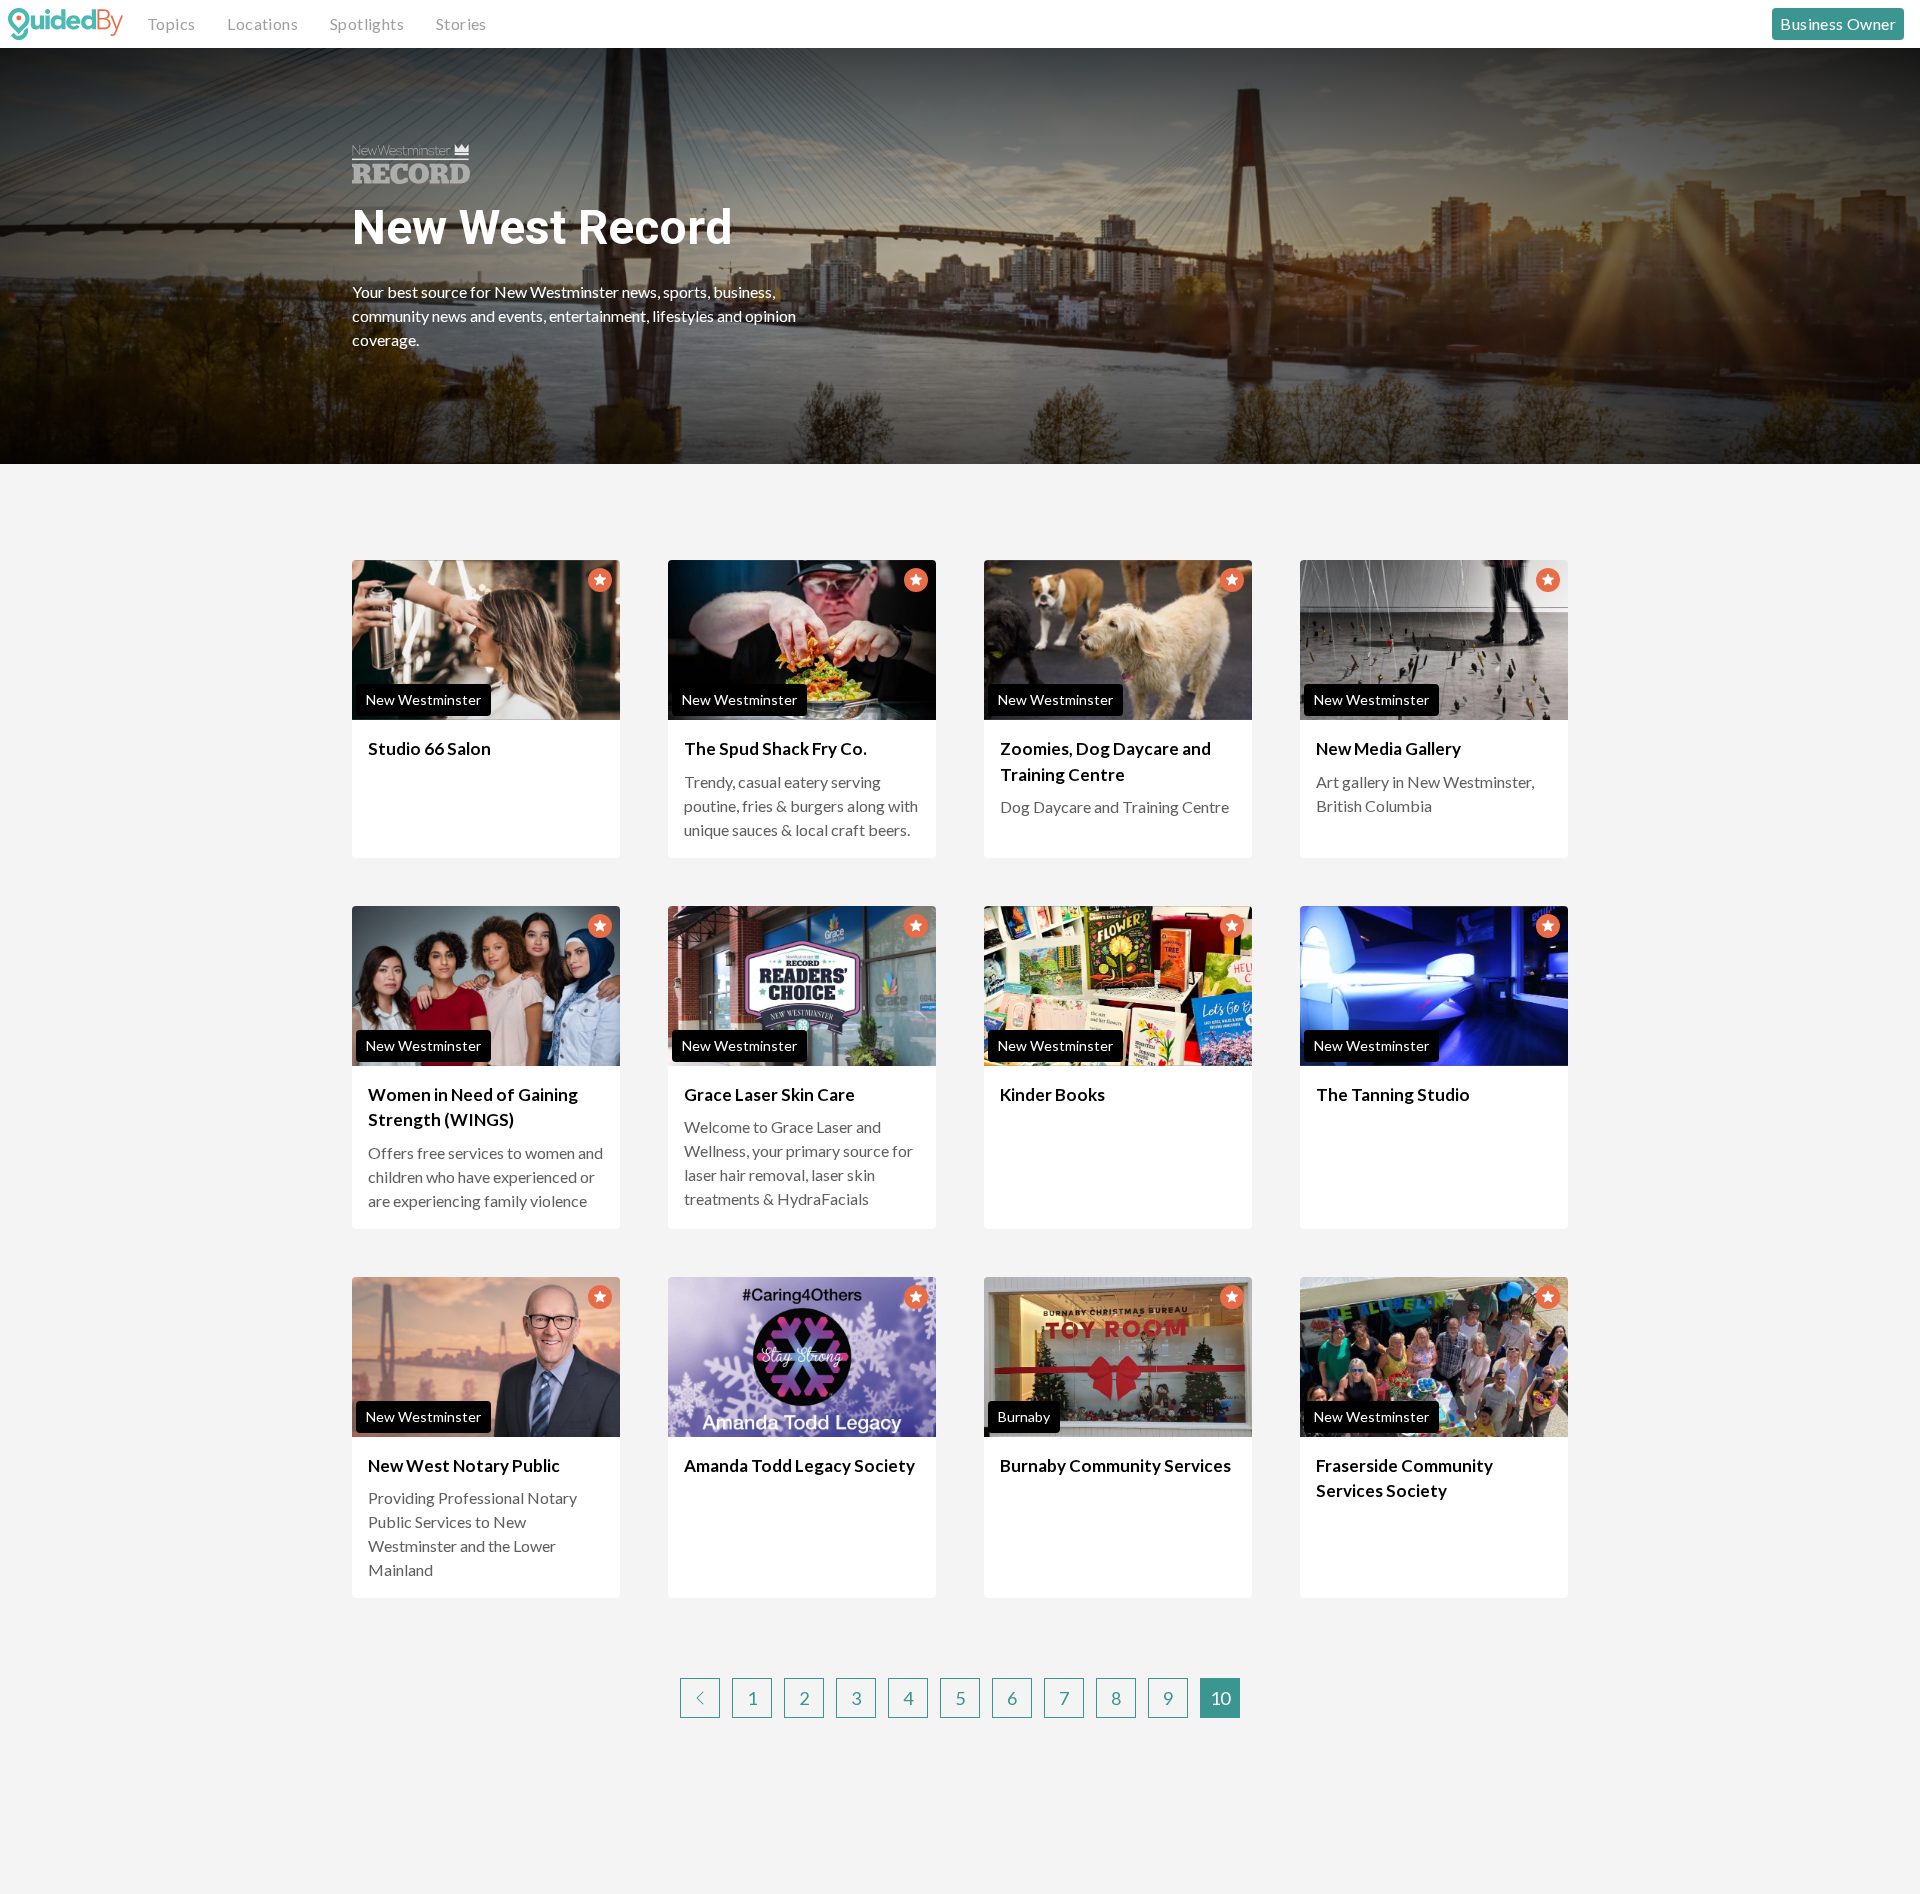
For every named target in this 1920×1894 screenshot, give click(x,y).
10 (1220, 1698)
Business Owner (1838, 23)
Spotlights (367, 23)
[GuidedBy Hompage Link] (65, 24)
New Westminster (423, 699)
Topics (171, 23)
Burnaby (1024, 1416)
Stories (461, 23)
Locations (262, 23)
